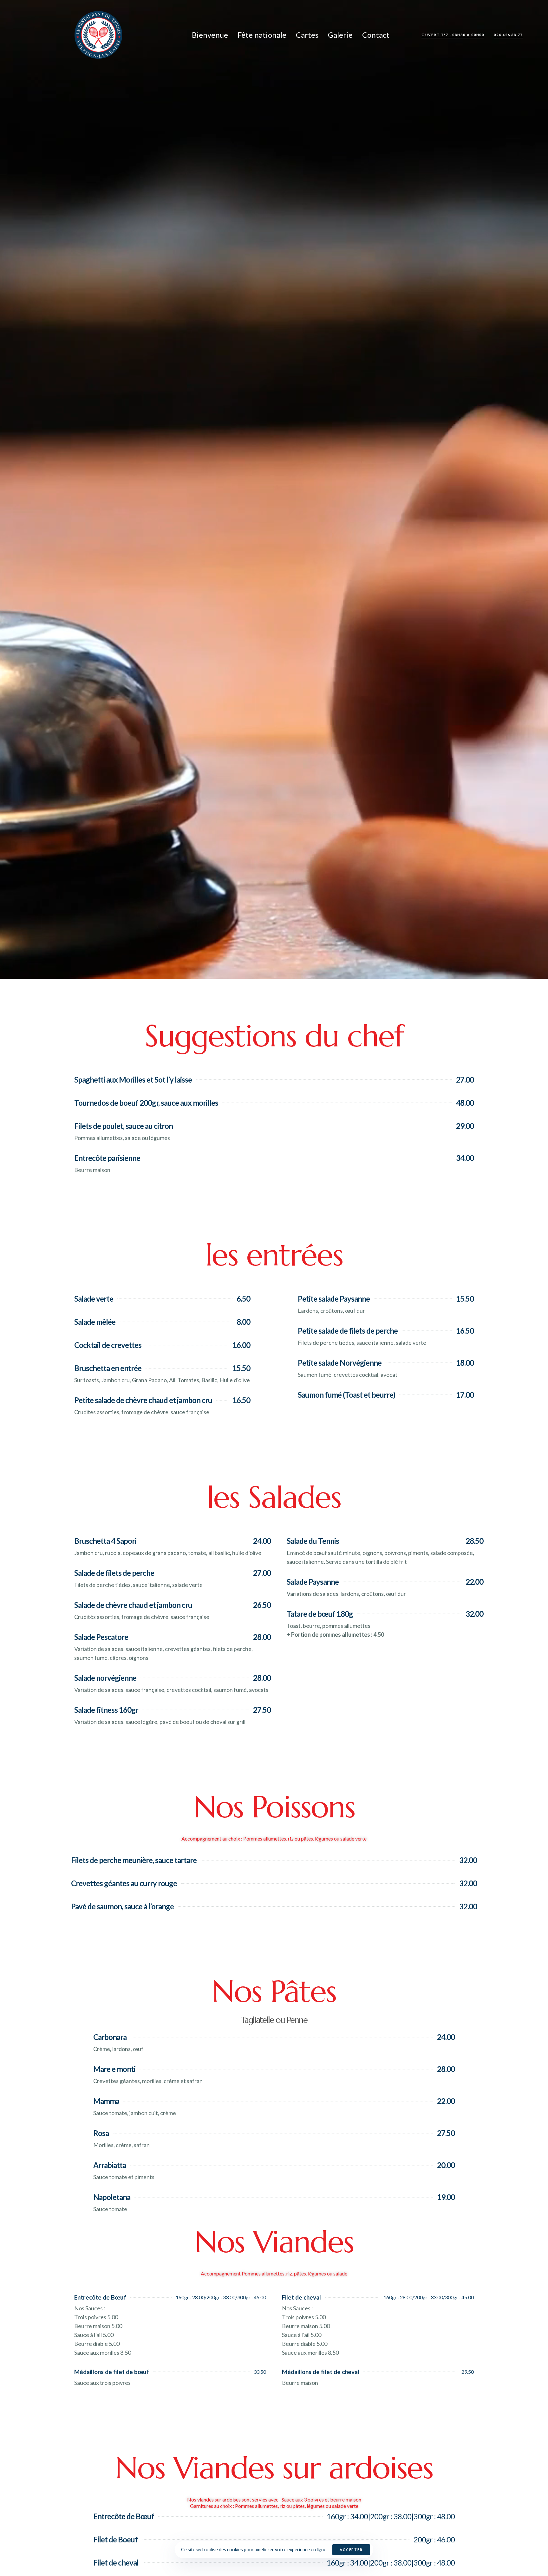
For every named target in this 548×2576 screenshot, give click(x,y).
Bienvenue (210, 35)
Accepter (351, 2550)
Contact (376, 35)
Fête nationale (262, 35)
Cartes (307, 35)
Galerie (340, 35)
